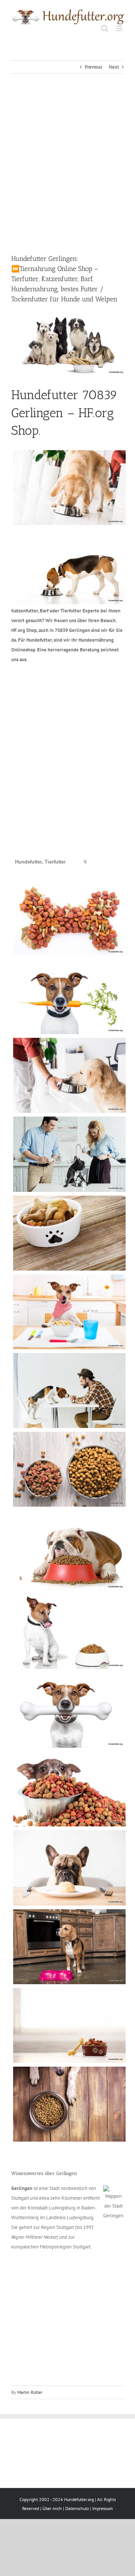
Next (114, 67)
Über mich (52, 2508)
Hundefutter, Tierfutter (40, 862)
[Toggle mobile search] (105, 28)
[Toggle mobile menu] (120, 28)
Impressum (103, 2508)
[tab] (40, 862)
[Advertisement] (67, 164)
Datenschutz (77, 2508)
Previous (93, 67)
